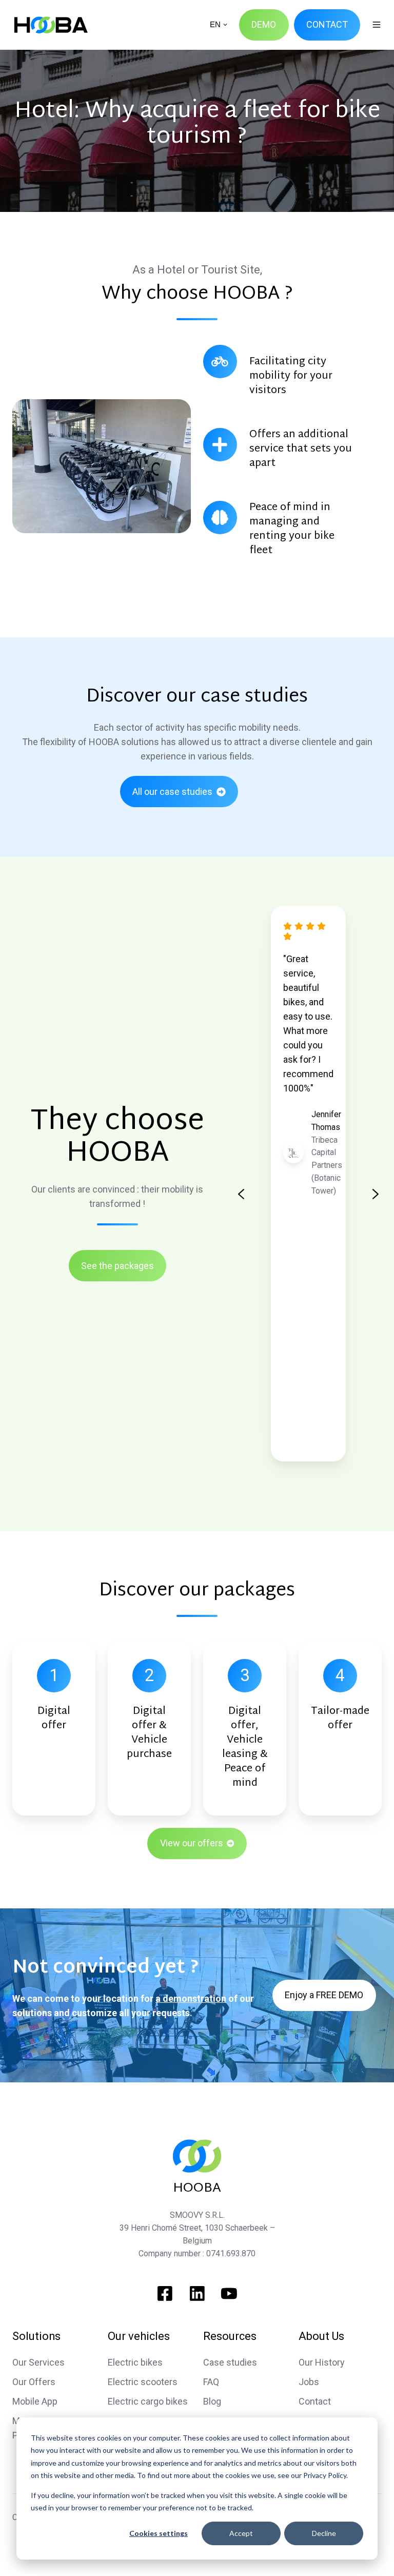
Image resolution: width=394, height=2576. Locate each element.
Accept (241, 2533)
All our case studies (172, 792)
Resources (230, 2336)
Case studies (230, 2362)
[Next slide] (376, 1194)
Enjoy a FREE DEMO (324, 1995)
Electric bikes (135, 2362)
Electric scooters (143, 2382)
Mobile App (35, 2401)
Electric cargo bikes (148, 2401)
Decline (324, 2533)
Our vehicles (139, 2336)
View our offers (192, 1843)
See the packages (117, 1266)
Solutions (36, 2336)
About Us (321, 2336)
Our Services (38, 2362)
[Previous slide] (241, 1194)
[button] (377, 25)
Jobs (309, 2382)
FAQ (211, 2382)
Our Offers (34, 2382)
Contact (315, 2401)
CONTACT (327, 24)
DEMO (264, 24)
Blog (212, 2401)
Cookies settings (159, 2533)
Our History (322, 2362)
